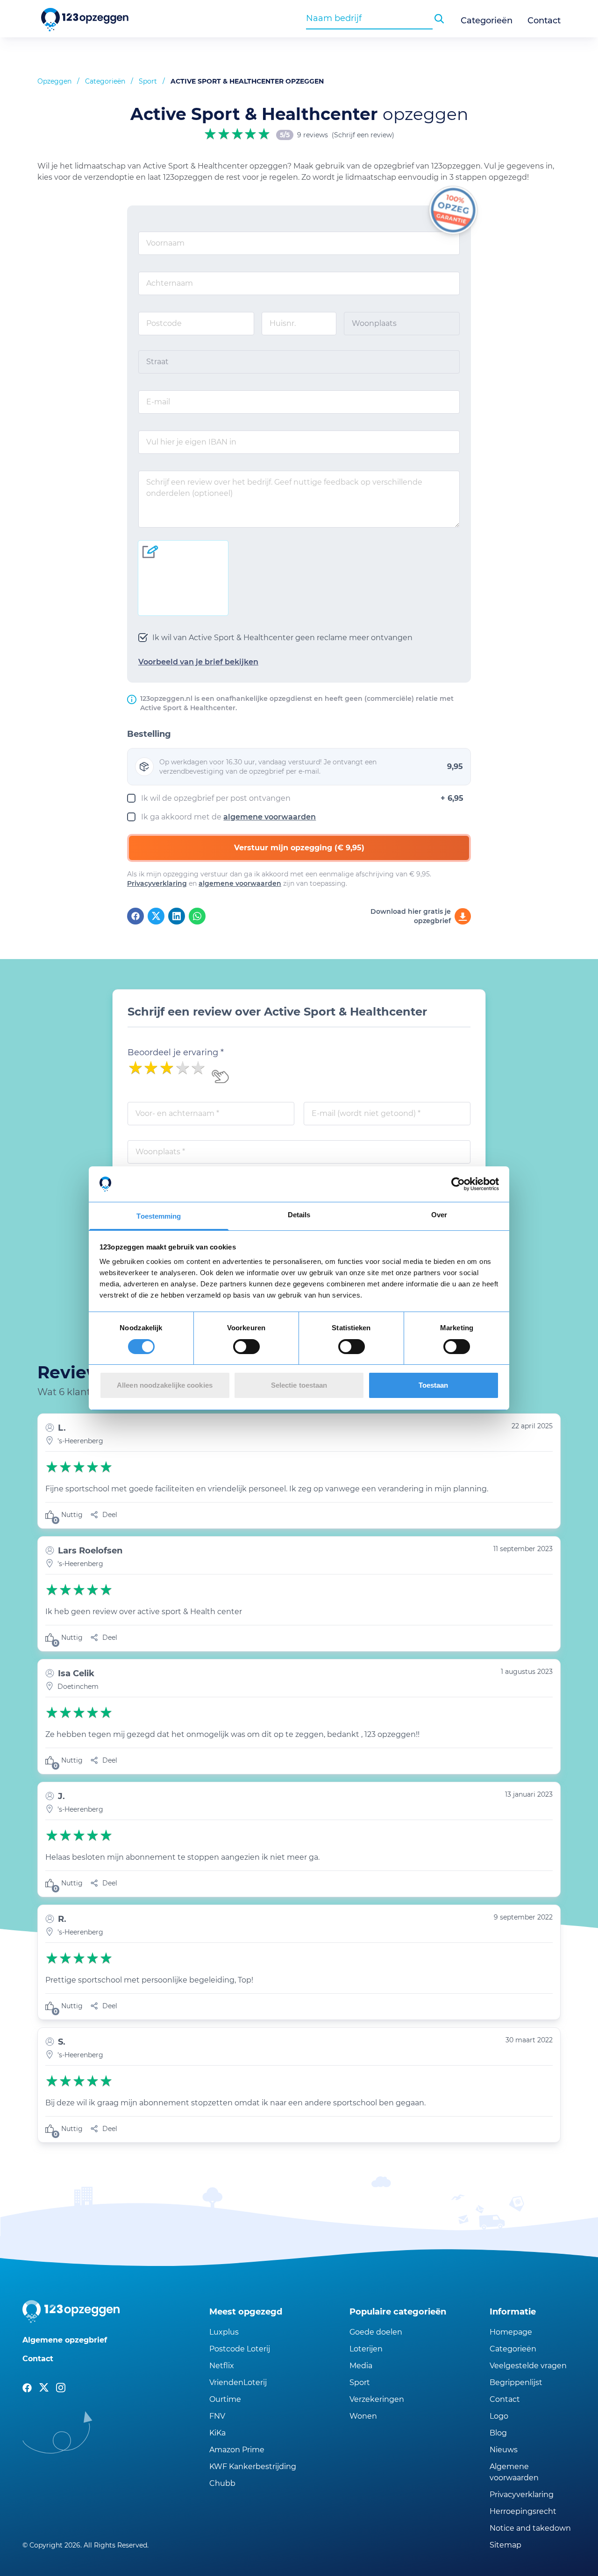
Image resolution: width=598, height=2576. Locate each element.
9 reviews (313, 135)
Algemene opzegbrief (65, 2340)
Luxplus (224, 2332)
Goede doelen (376, 2332)
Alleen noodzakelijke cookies (165, 1385)
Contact (544, 21)
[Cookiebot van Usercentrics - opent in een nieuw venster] (458, 1184)
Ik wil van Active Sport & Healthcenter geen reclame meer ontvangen (282, 638)
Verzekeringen (377, 2399)
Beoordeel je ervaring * (176, 1052)
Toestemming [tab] (159, 1216)
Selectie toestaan (299, 1385)
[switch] (246, 1347)
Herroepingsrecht (523, 2511)
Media (361, 2366)
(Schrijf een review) (363, 135)
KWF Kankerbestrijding (253, 2467)
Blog (498, 2433)
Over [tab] (439, 1215)
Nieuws (504, 2450)
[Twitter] (156, 916)
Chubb (222, 2483)
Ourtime (225, 2399)
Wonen (363, 2416)
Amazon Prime (237, 2450)
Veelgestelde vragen (528, 2366)
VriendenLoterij (238, 2382)
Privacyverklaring (157, 883)
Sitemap (505, 2545)
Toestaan (434, 1385)
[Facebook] (135, 916)
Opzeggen (54, 81)
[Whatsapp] (197, 916)
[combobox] (369, 18)
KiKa (217, 2433)
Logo (499, 2416)
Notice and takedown (530, 2528)
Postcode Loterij (240, 2349)
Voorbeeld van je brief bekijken (198, 662)
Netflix (222, 2366)
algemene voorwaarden (270, 817)
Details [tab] (299, 1215)
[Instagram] (61, 2388)
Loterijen (366, 2349)
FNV (217, 2416)
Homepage (511, 2332)
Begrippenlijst (516, 2382)
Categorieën (487, 21)
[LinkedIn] (177, 916)
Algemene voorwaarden (514, 2472)
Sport (148, 81)
